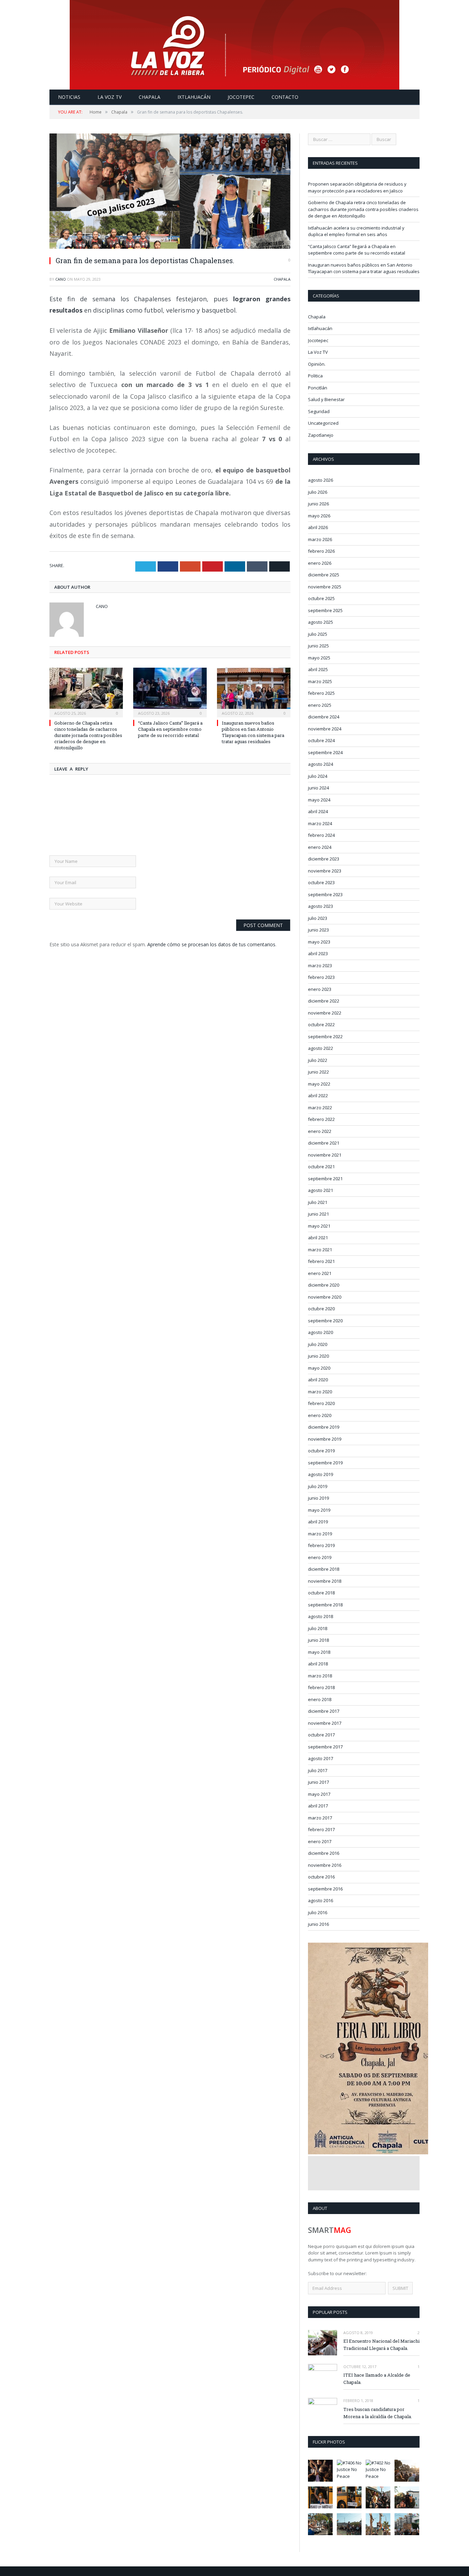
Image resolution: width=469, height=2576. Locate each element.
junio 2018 (318, 1640)
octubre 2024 (321, 740)
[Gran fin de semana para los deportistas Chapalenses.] (170, 192)
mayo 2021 (319, 1226)
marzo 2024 (320, 823)
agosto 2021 (321, 1190)
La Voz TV (318, 352)
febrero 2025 (321, 693)
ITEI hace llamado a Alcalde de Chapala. (377, 2379)
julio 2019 (318, 1486)
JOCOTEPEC (241, 97)
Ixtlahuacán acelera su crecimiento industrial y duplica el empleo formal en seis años (356, 231)
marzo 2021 (320, 1250)
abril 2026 (318, 527)
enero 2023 (320, 989)
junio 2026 (318, 504)
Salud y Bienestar (326, 399)
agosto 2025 (321, 622)
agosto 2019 (321, 1474)
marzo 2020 (320, 1392)
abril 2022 (318, 1096)
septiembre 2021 (325, 1179)
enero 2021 (320, 1273)
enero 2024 (320, 847)
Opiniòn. (317, 364)
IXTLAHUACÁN (194, 97)
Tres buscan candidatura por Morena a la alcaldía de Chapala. (378, 2413)
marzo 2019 (320, 1534)
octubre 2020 (321, 1309)
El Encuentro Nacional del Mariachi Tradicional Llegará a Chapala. (381, 2345)
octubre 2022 (321, 1024)
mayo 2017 (319, 1794)
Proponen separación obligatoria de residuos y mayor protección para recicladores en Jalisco (357, 187)
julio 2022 (318, 1060)
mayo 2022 (319, 1084)
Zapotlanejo (321, 435)
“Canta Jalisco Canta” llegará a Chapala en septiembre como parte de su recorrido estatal (170, 729)
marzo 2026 (320, 539)
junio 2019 (318, 1498)
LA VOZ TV (110, 97)
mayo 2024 (319, 800)
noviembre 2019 (325, 1439)
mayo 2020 (319, 1368)
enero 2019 (320, 1557)
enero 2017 (320, 1841)
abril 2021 (318, 1238)
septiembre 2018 (325, 1605)
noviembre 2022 (325, 1013)
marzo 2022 (320, 1108)
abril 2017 (318, 1806)
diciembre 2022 (324, 1001)
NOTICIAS (69, 97)
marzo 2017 (320, 1818)
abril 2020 (318, 1380)
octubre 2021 (321, 1167)
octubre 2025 (321, 598)
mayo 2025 (319, 658)
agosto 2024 (321, 764)
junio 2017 (318, 1782)
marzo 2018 (320, 1676)
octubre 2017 (321, 1735)
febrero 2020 (321, 1403)
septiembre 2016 (325, 1889)
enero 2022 (320, 1131)
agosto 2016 (321, 1900)
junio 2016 (318, 1924)
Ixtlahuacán (320, 328)
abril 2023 (318, 953)
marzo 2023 (320, 965)
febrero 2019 (321, 1545)
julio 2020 (318, 1344)
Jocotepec (318, 340)
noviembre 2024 (325, 729)
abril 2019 (318, 1522)
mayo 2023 (319, 942)
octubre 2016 (321, 1877)
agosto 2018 (321, 1616)
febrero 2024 (321, 835)
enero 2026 (320, 563)
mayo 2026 (319, 516)
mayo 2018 (319, 1652)
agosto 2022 (321, 1048)
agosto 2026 (321, 480)
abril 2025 (318, 669)
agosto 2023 (321, 906)
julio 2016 (318, 1912)
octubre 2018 (321, 1593)
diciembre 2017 (324, 1711)
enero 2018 (320, 1699)
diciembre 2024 (324, 717)
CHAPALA (150, 97)
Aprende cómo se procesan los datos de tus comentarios (211, 944)
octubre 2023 (321, 882)
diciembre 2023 (324, 859)
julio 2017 (318, 1770)
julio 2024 (318, 776)
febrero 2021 (321, 1261)
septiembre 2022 (325, 1037)
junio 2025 (318, 646)
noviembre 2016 (325, 1865)
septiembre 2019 (325, 1463)
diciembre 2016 (324, 1853)
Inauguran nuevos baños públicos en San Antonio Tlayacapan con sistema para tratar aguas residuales (253, 732)
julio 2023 (318, 918)
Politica (315, 376)
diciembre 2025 (324, 575)
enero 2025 (320, 705)
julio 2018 (318, 1628)
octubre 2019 (321, 1451)
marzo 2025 (320, 681)
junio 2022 (318, 1072)
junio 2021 (318, 1214)
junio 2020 (318, 1356)
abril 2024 (318, 811)
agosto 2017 (321, 1758)
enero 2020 (320, 1415)
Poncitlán (318, 388)
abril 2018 (318, 1664)
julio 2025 (318, 634)
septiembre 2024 (325, 752)
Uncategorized (323, 423)
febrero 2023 (321, 977)
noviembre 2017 (325, 1723)
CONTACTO (285, 97)
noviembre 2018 (325, 1581)
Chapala (282, 279)
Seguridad (319, 411)
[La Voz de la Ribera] (235, 43)
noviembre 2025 (325, 587)
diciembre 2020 (324, 1285)
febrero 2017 (321, 1829)
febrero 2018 (321, 1687)
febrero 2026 (321, 551)
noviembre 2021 (325, 1155)
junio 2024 (318, 788)
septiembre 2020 (325, 1321)
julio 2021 (318, 1202)
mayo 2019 (319, 1510)
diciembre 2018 (324, 1569)
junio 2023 (318, 930)
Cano (61, 279)
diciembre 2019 (324, 1427)
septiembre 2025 (325, 610)
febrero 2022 (321, 1119)
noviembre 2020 (325, 1297)
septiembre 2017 (325, 1747)
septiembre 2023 (325, 894)
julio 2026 (318, 492)
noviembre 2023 (325, 871)
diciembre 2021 (324, 1143)
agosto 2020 (321, 1332)
